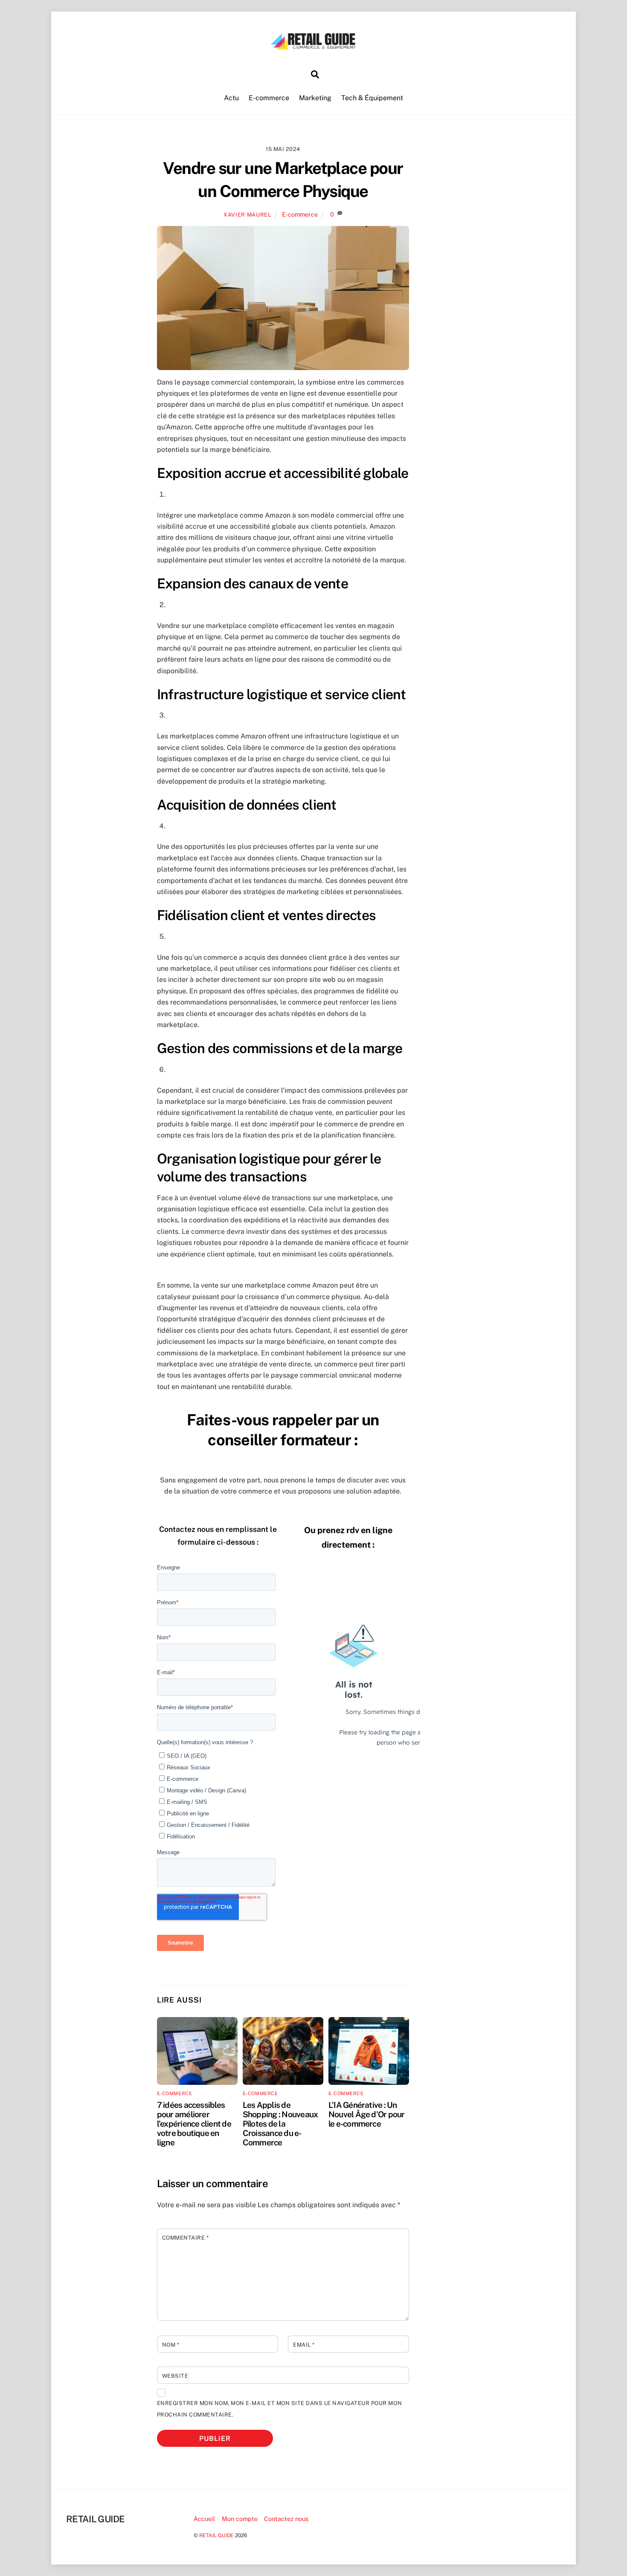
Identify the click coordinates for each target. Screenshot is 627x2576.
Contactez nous (286, 2519)
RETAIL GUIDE (216, 2535)
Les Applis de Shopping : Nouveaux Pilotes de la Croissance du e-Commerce (280, 2124)
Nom (171, 2345)
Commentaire (186, 2238)
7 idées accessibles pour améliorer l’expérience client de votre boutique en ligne (194, 2124)
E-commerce (269, 98)
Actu (231, 98)
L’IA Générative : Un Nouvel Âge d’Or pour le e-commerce (367, 2114)
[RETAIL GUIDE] (313, 47)
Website (175, 2376)
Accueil (204, 2519)
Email (304, 2345)
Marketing (315, 98)
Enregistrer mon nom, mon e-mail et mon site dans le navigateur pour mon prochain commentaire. (279, 2409)
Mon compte (240, 2519)
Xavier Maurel (247, 215)
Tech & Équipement (372, 98)
